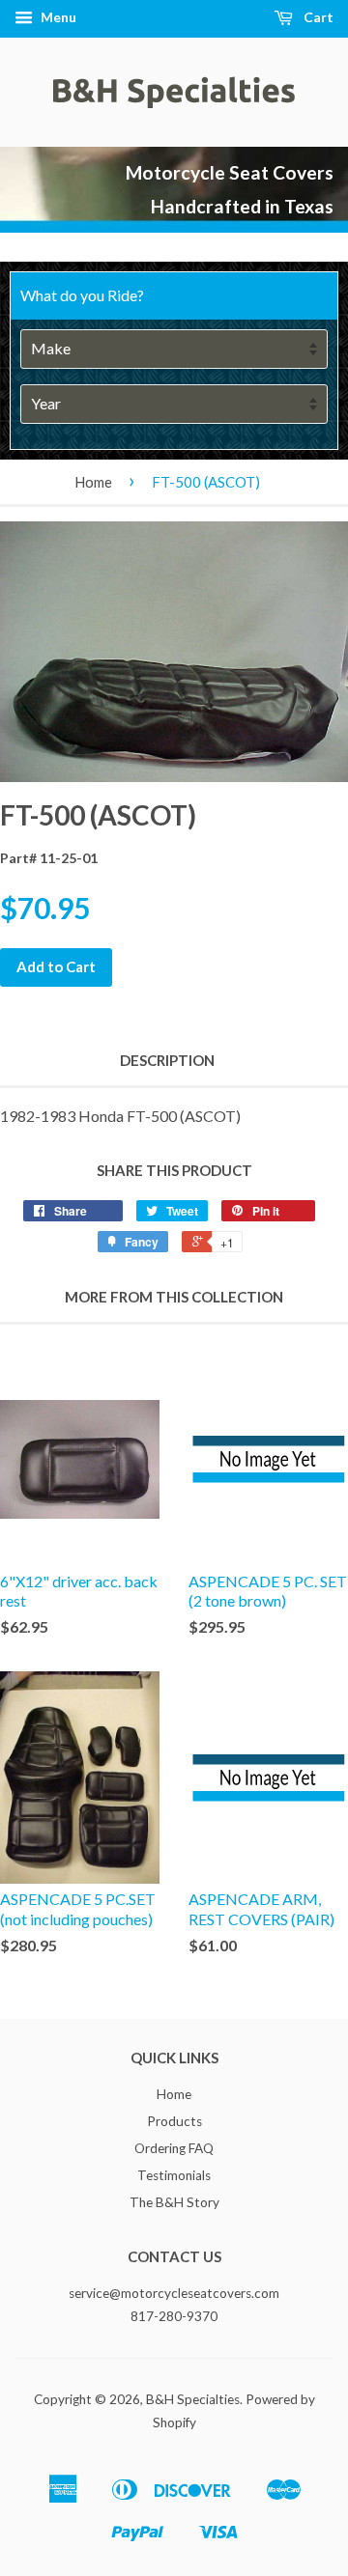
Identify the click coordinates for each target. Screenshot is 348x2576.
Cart (317, 17)
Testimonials (174, 2175)
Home (93, 482)
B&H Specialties (193, 2399)
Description (167, 1060)
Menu (57, 17)
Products (174, 2121)
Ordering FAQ (174, 2148)
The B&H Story (174, 2202)
